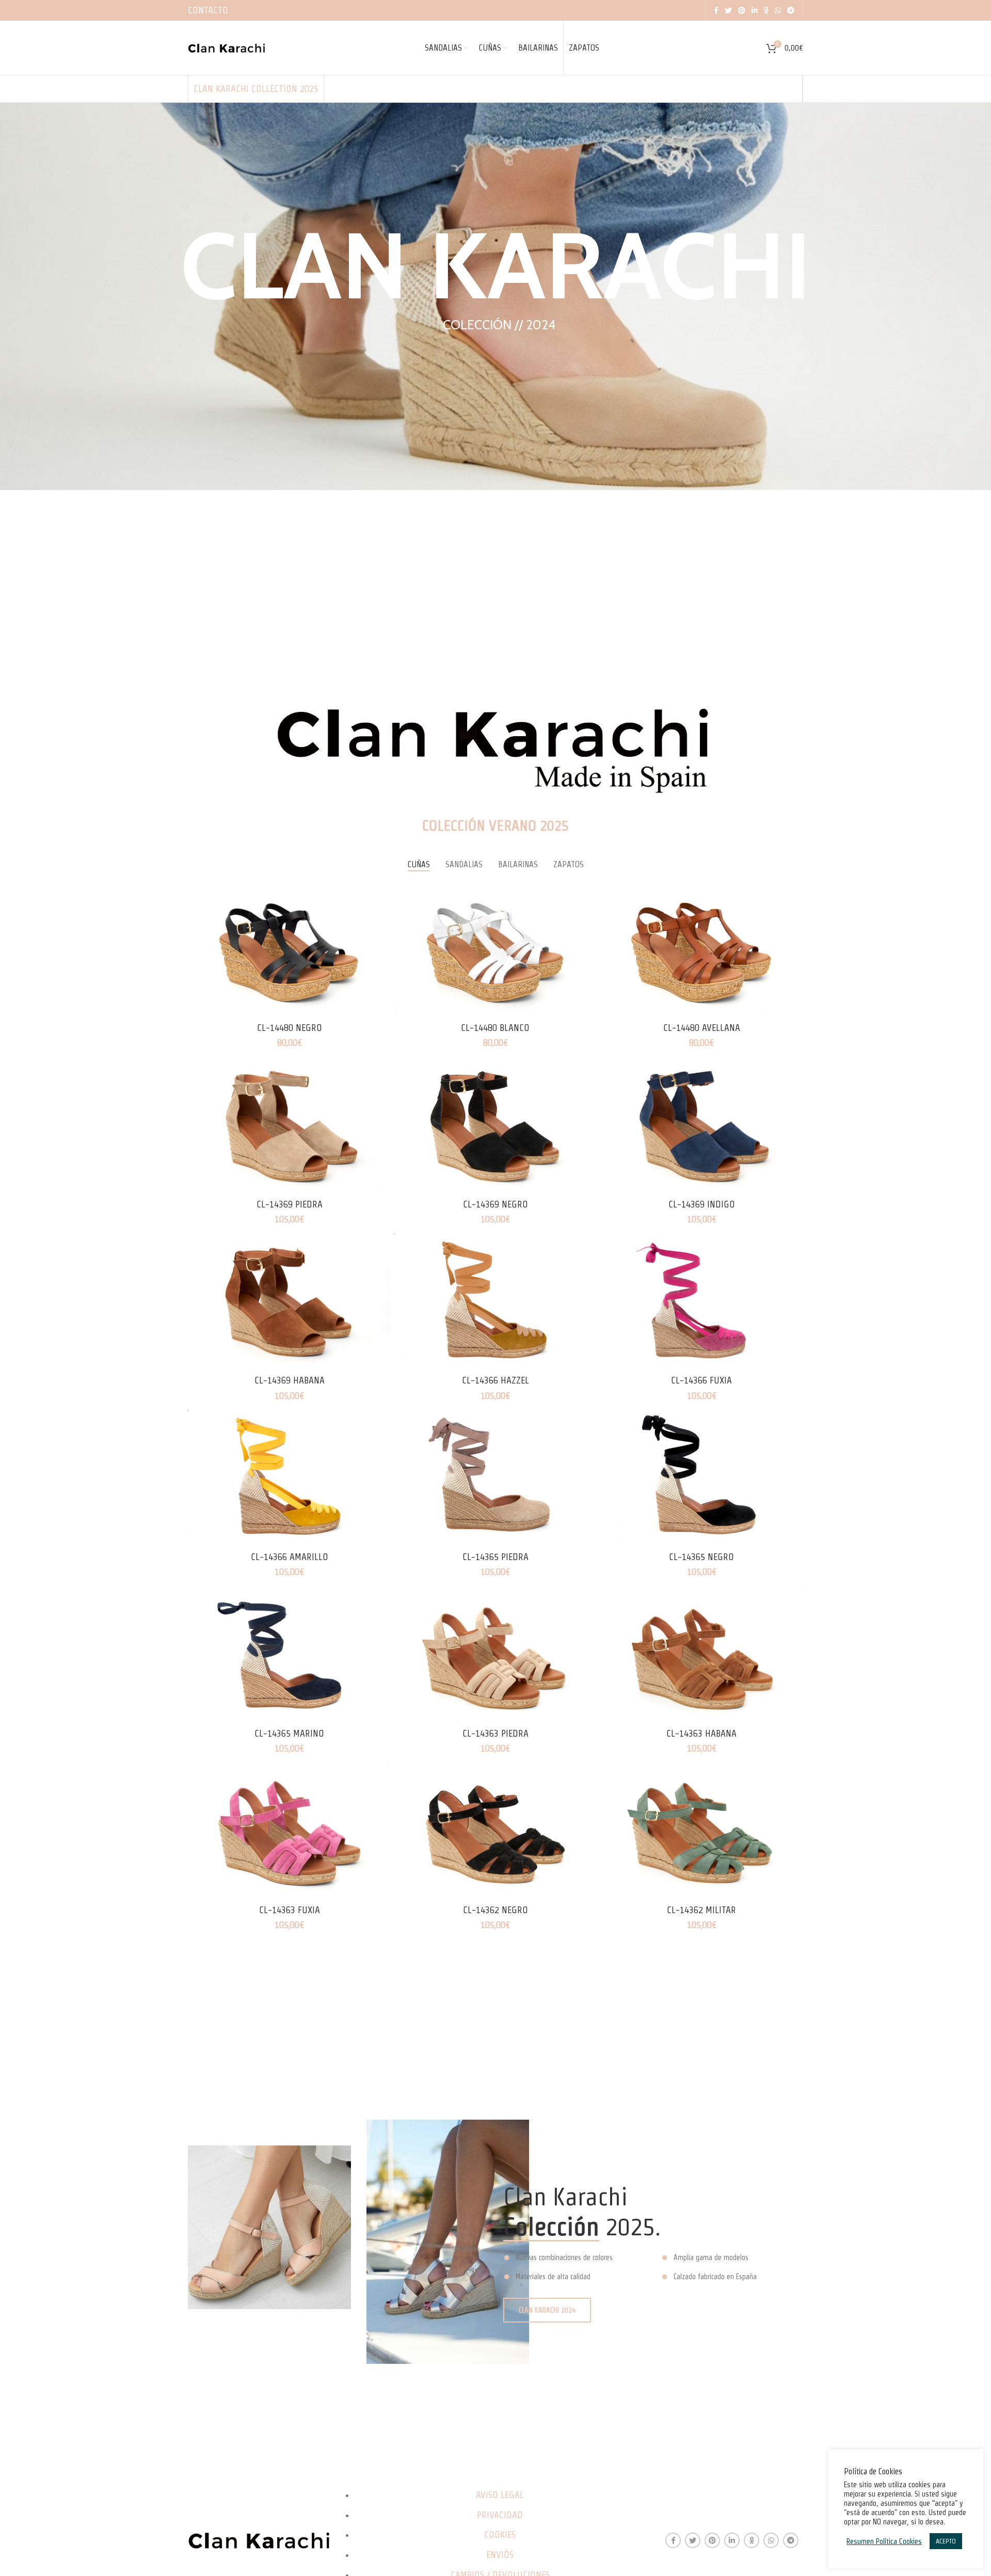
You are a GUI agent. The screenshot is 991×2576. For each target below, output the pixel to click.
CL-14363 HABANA (701, 1733)
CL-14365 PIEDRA (495, 1557)
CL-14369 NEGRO (495, 1204)
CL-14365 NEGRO (701, 1557)
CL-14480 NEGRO (290, 1028)
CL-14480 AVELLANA (702, 1028)
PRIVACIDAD (500, 2515)
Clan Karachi (495, 265)
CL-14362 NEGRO (495, 1910)
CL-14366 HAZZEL (495, 1380)
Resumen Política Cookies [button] (884, 2541)
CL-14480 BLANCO (495, 1028)
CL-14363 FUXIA (290, 1910)
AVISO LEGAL (500, 2495)
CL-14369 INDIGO (702, 1204)
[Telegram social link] (791, 10)
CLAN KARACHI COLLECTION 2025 (256, 89)
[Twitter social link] (728, 10)
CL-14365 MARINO (289, 1733)
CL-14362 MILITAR (701, 1910)
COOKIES (500, 2534)
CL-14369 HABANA (290, 1380)
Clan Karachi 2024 (547, 2310)
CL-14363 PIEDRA (495, 1733)
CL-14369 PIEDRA (290, 1204)
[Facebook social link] (716, 10)
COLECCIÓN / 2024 (499, 325)
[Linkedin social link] (755, 10)
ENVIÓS (500, 2555)
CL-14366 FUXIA (701, 1380)
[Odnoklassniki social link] (766, 10)
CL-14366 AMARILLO (290, 1557)
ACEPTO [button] (946, 2541)
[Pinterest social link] (742, 10)
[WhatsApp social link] (778, 10)
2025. (582, 2227)
